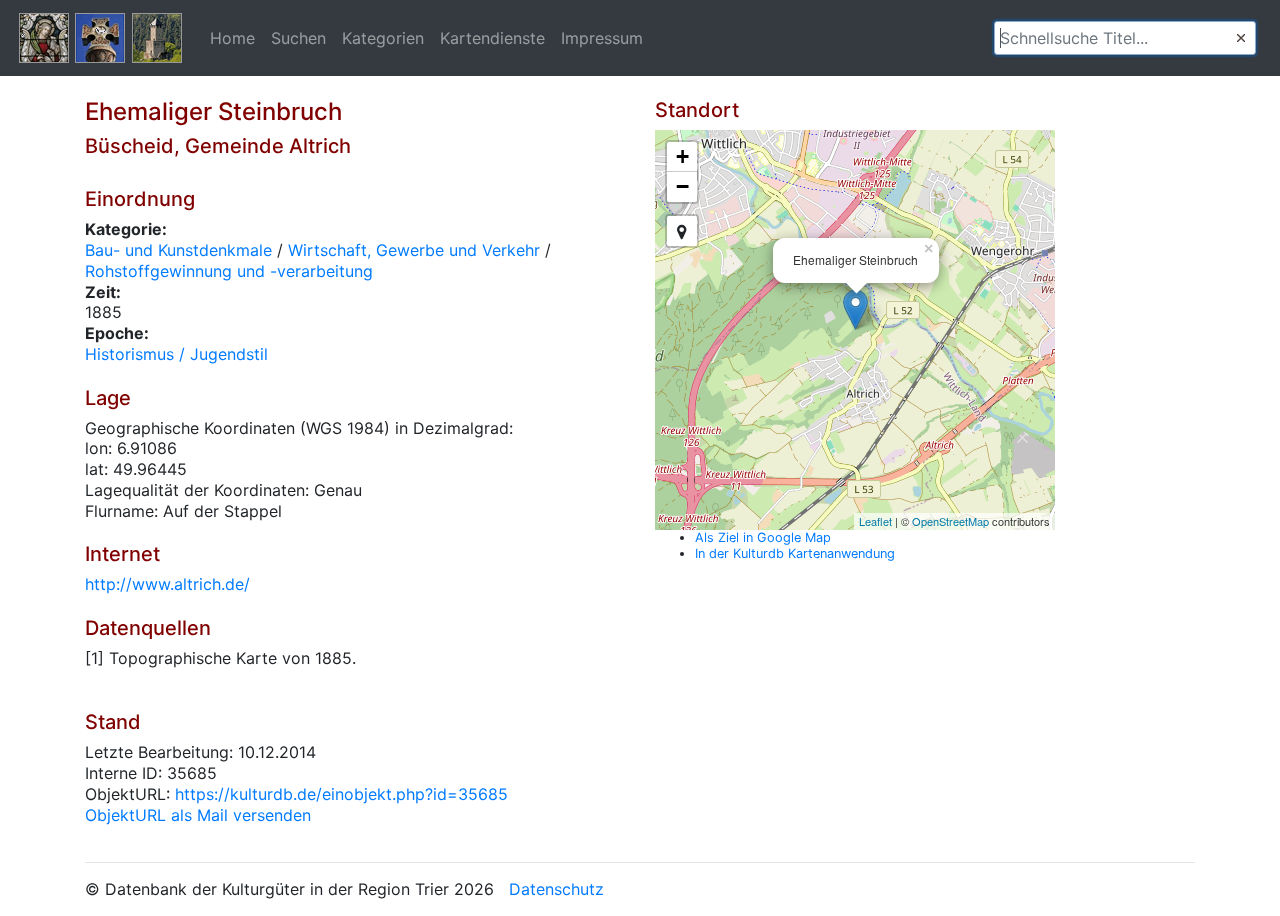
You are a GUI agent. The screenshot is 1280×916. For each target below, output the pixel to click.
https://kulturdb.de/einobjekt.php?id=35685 (341, 794)
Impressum (602, 38)
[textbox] (1125, 38)
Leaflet (875, 521)
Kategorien (383, 38)
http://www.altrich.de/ (167, 584)
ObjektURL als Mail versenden (198, 815)
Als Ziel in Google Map (763, 537)
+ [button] (682, 156)
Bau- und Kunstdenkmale (178, 250)
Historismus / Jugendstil (176, 354)
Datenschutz (556, 889)
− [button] (682, 186)
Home (232, 38)
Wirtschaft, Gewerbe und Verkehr (414, 250)
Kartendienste (492, 38)
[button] (1241, 38)
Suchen (298, 38)
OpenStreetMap (950, 521)
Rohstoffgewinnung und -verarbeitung (229, 271)
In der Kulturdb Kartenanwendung (795, 553)
